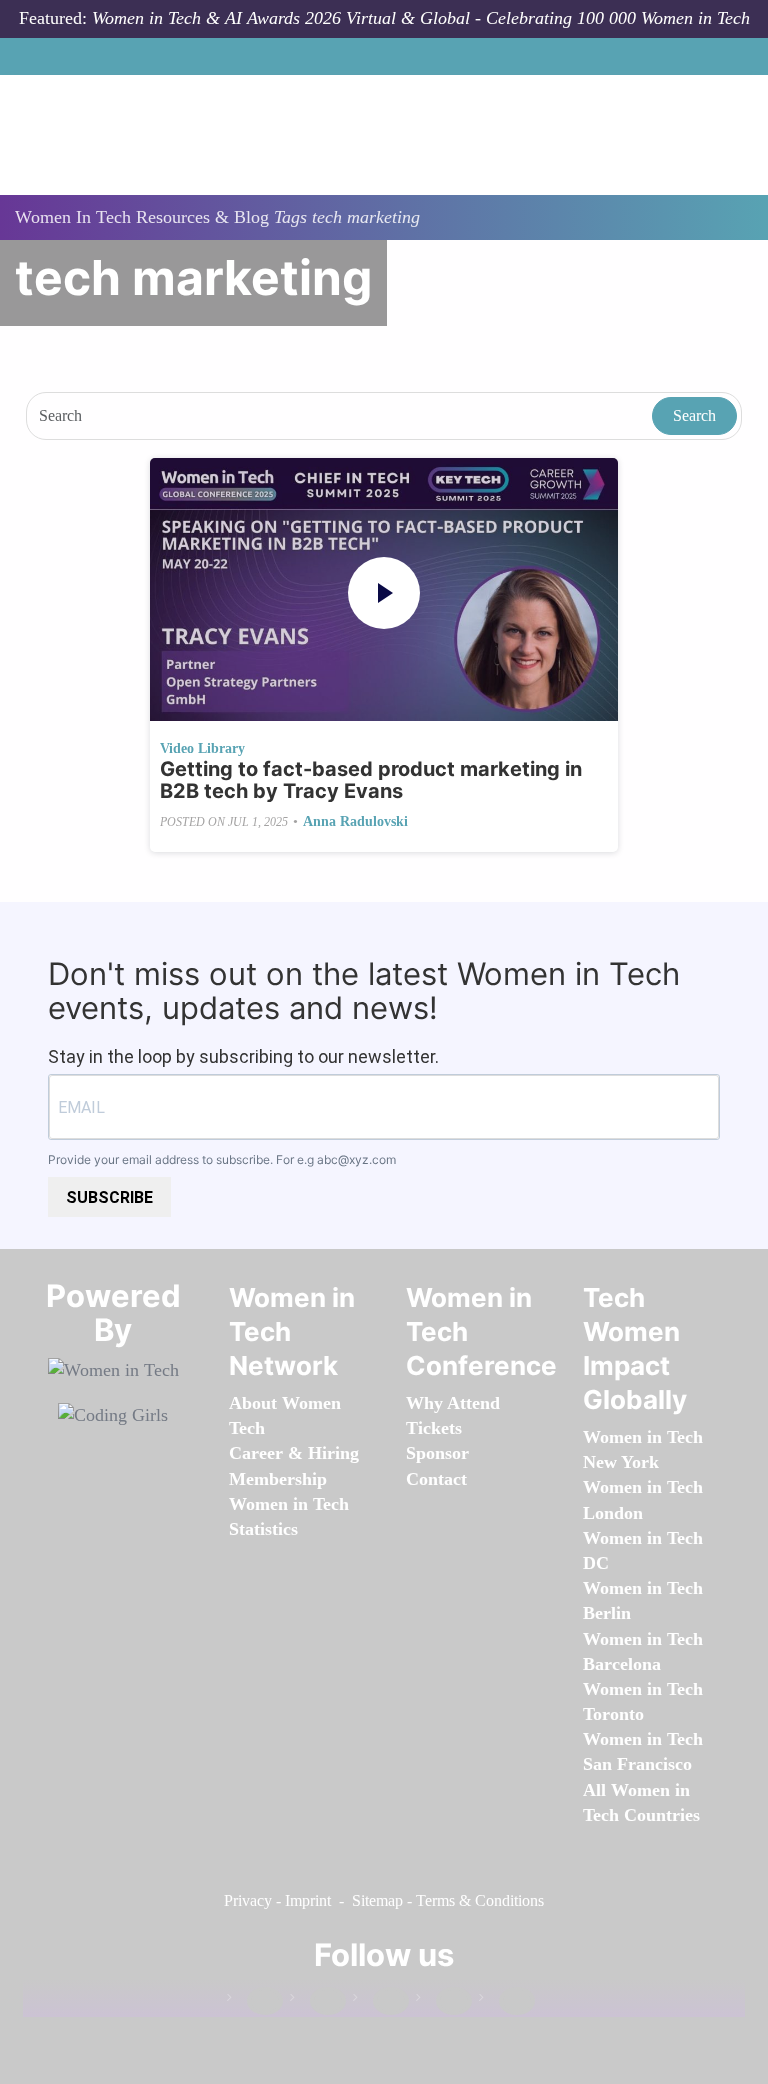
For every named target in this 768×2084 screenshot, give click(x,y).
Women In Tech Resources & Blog (142, 217)
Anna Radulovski (355, 821)
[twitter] (444, 2001)
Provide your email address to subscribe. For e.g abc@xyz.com (222, 1159)
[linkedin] (318, 2001)
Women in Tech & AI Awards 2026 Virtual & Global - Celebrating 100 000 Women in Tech (421, 18)
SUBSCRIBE (109, 1197)
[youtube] (507, 2001)
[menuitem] (278, 1479)
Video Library (202, 748)
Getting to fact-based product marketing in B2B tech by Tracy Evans (371, 780)
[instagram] (381, 2001)
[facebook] (255, 2001)
